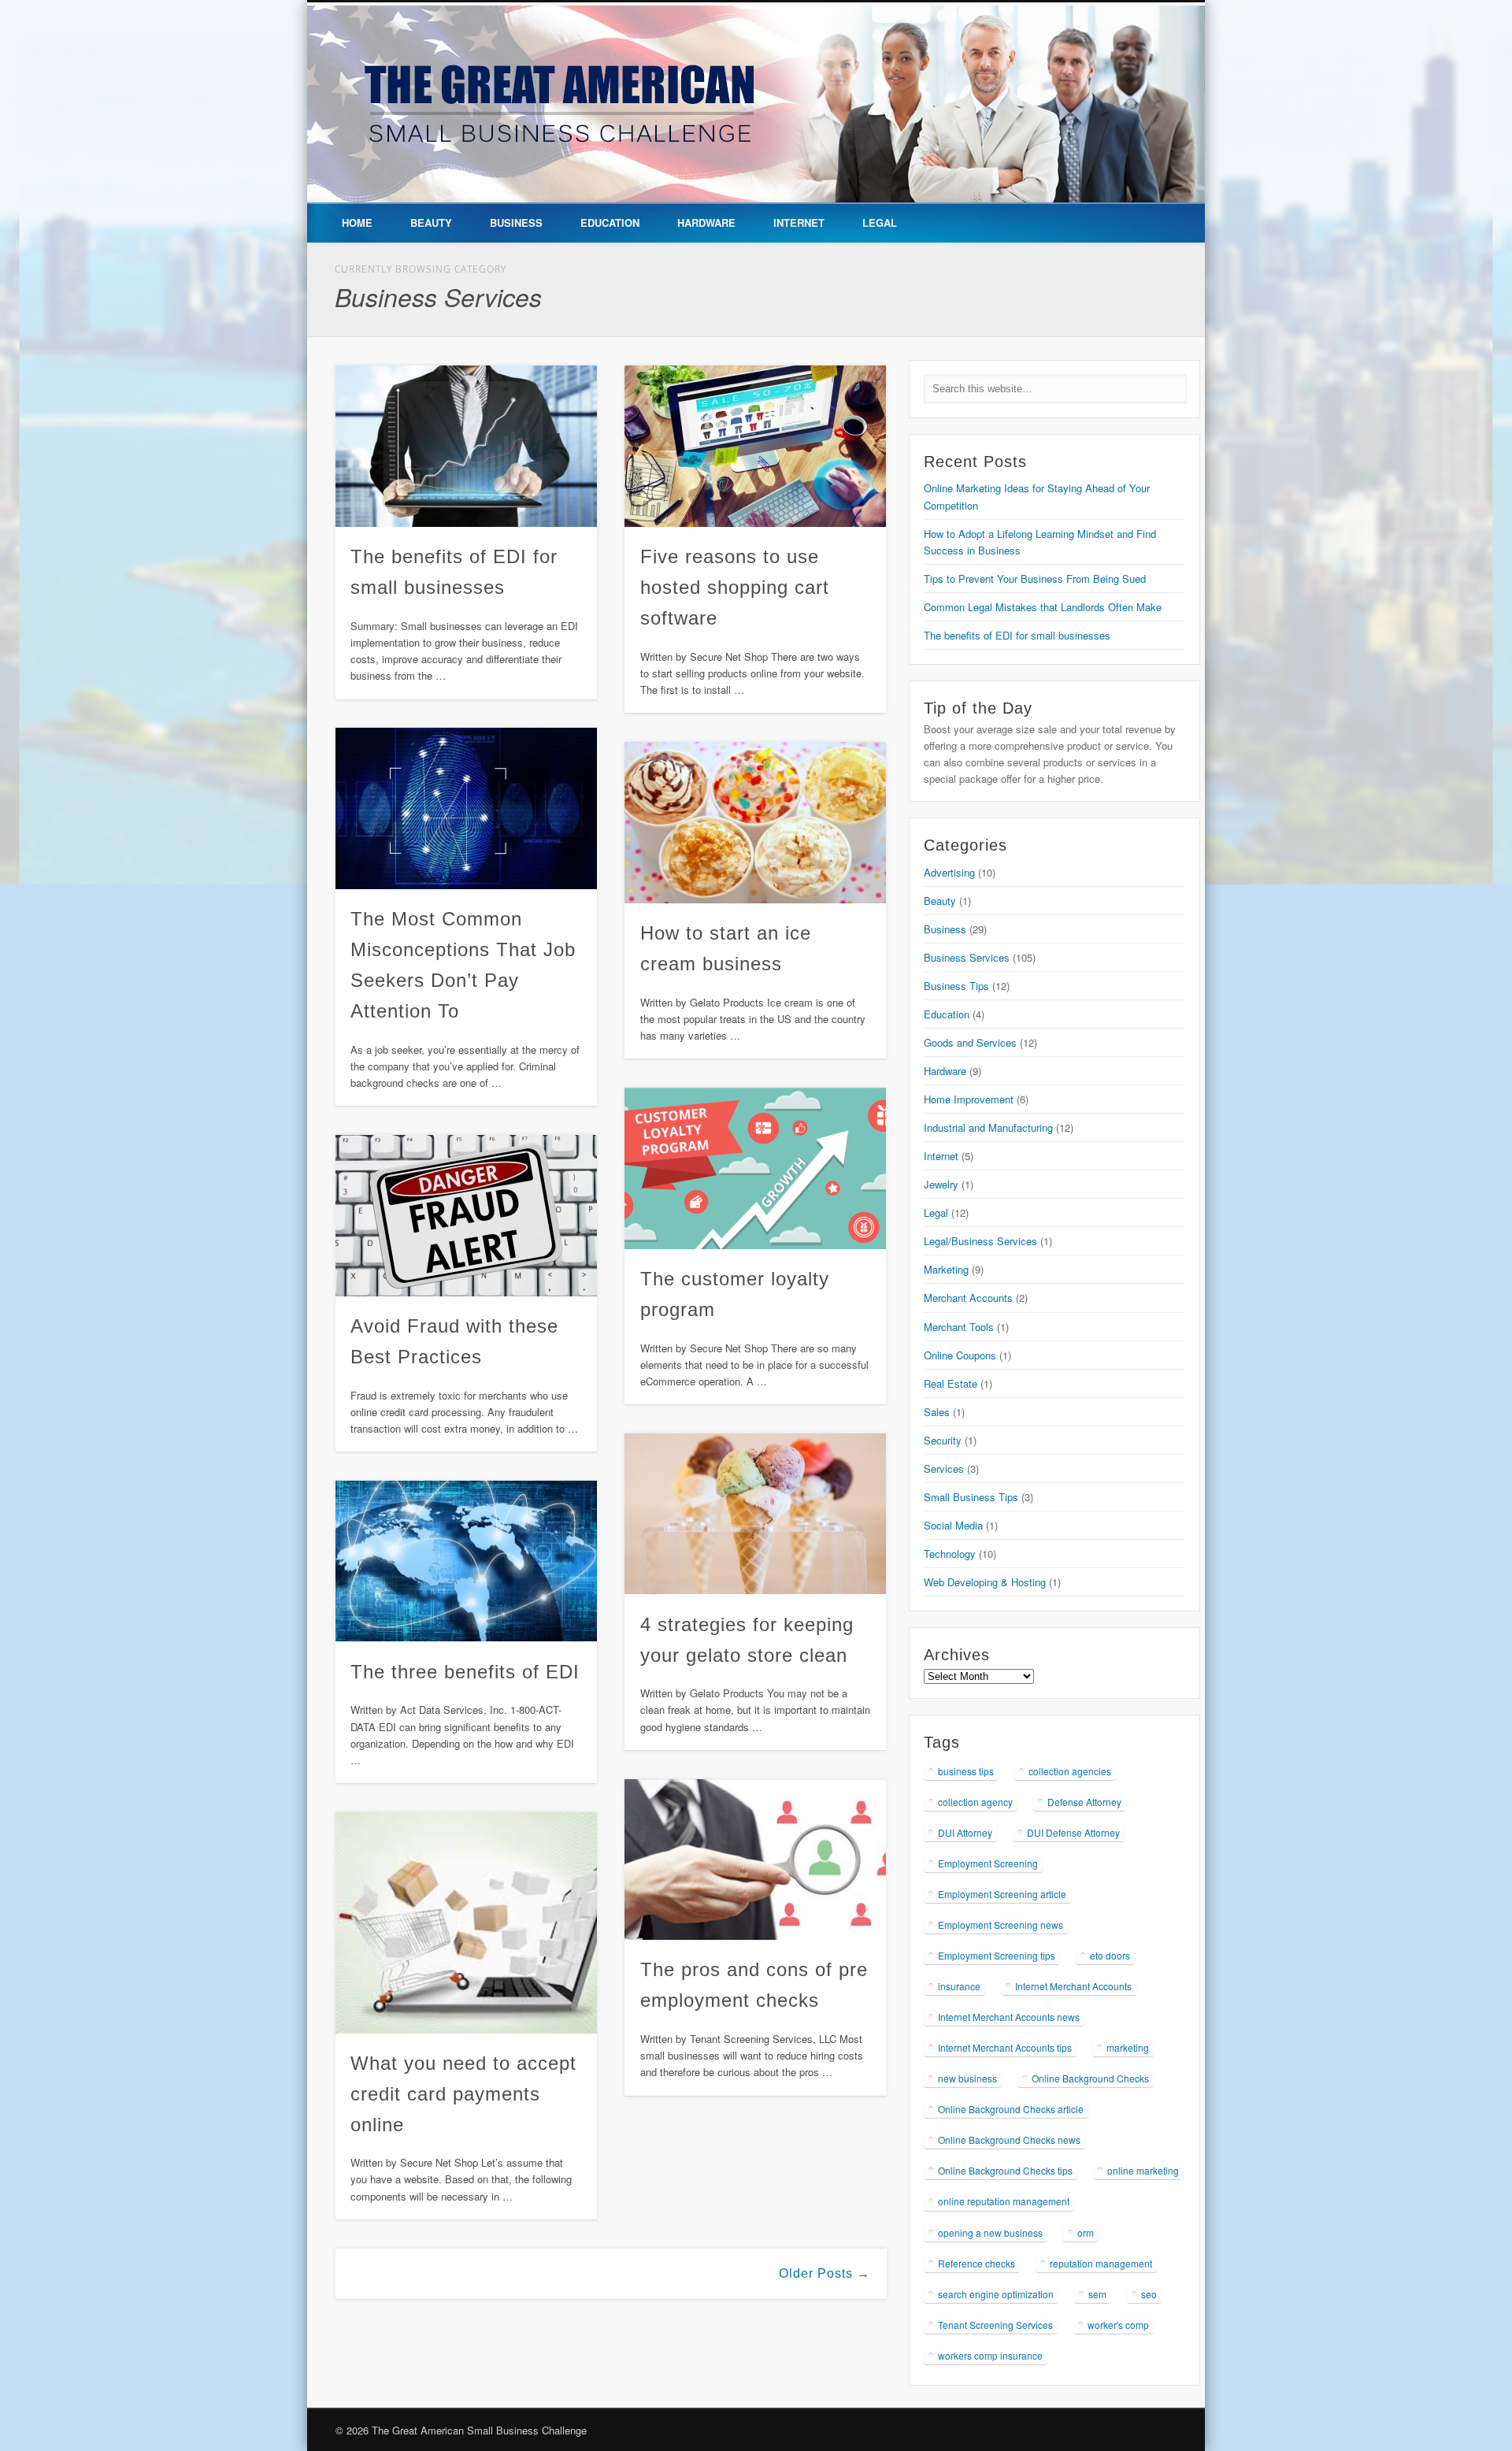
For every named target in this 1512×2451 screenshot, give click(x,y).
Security (943, 1440)
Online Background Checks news (1009, 2140)
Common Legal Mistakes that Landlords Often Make (1043, 607)
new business (967, 2078)
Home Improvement (969, 1099)
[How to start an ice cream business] (755, 823)
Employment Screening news (1001, 1924)
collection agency (975, 1802)
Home (357, 222)
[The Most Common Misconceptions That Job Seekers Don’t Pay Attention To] (466, 808)
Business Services (967, 957)
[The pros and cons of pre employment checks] (755, 1860)
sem (1097, 2294)
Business (516, 222)
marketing (1128, 2047)
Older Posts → (825, 2273)
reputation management (1101, 2263)
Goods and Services (970, 1042)
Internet (799, 222)
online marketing (1143, 2170)
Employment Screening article (1002, 1894)
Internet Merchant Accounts (1073, 1986)
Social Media (953, 1525)
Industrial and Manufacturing (988, 1127)
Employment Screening (988, 1863)
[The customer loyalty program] (755, 1168)
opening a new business (990, 2232)
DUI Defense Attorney (1073, 1832)
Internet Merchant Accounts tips (1005, 2047)
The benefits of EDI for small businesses (1017, 635)
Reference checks (976, 2263)
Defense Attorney (1084, 1802)
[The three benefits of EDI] (466, 1561)
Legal (880, 222)
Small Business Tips (971, 1497)
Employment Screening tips (997, 1955)
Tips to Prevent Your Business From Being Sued (1035, 578)
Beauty (431, 222)
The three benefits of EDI (465, 1672)
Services (944, 1468)
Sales (937, 1412)
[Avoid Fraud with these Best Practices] (466, 1216)
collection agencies (1070, 1771)
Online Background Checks (1090, 2078)
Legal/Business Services (980, 1241)
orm (1086, 2232)
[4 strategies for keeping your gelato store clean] (755, 1514)
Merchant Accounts (968, 1298)
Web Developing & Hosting (985, 1582)
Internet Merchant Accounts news (1009, 2017)
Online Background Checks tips (1005, 2170)
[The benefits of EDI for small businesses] (466, 446)
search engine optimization (996, 2294)
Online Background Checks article (1011, 2109)
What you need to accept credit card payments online (463, 2094)
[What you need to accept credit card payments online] (466, 1923)
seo (1149, 2294)
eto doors (1110, 1955)
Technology (950, 1554)
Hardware (706, 222)
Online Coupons (960, 1355)
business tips (966, 1771)
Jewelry (941, 1184)
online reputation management (1004, 2201)
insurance (959, 1986)
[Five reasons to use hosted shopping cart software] (755, 446)
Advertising (949, 872)
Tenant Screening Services (995, 2325)
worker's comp (1118, 2325)
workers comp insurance (990, 2355)
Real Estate (951, 1383)
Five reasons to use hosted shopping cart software (735, 587)
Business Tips (956, 986)
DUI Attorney (965, 1832)
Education (610, 222)
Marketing (946, 1269)
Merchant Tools (959, 1327)
